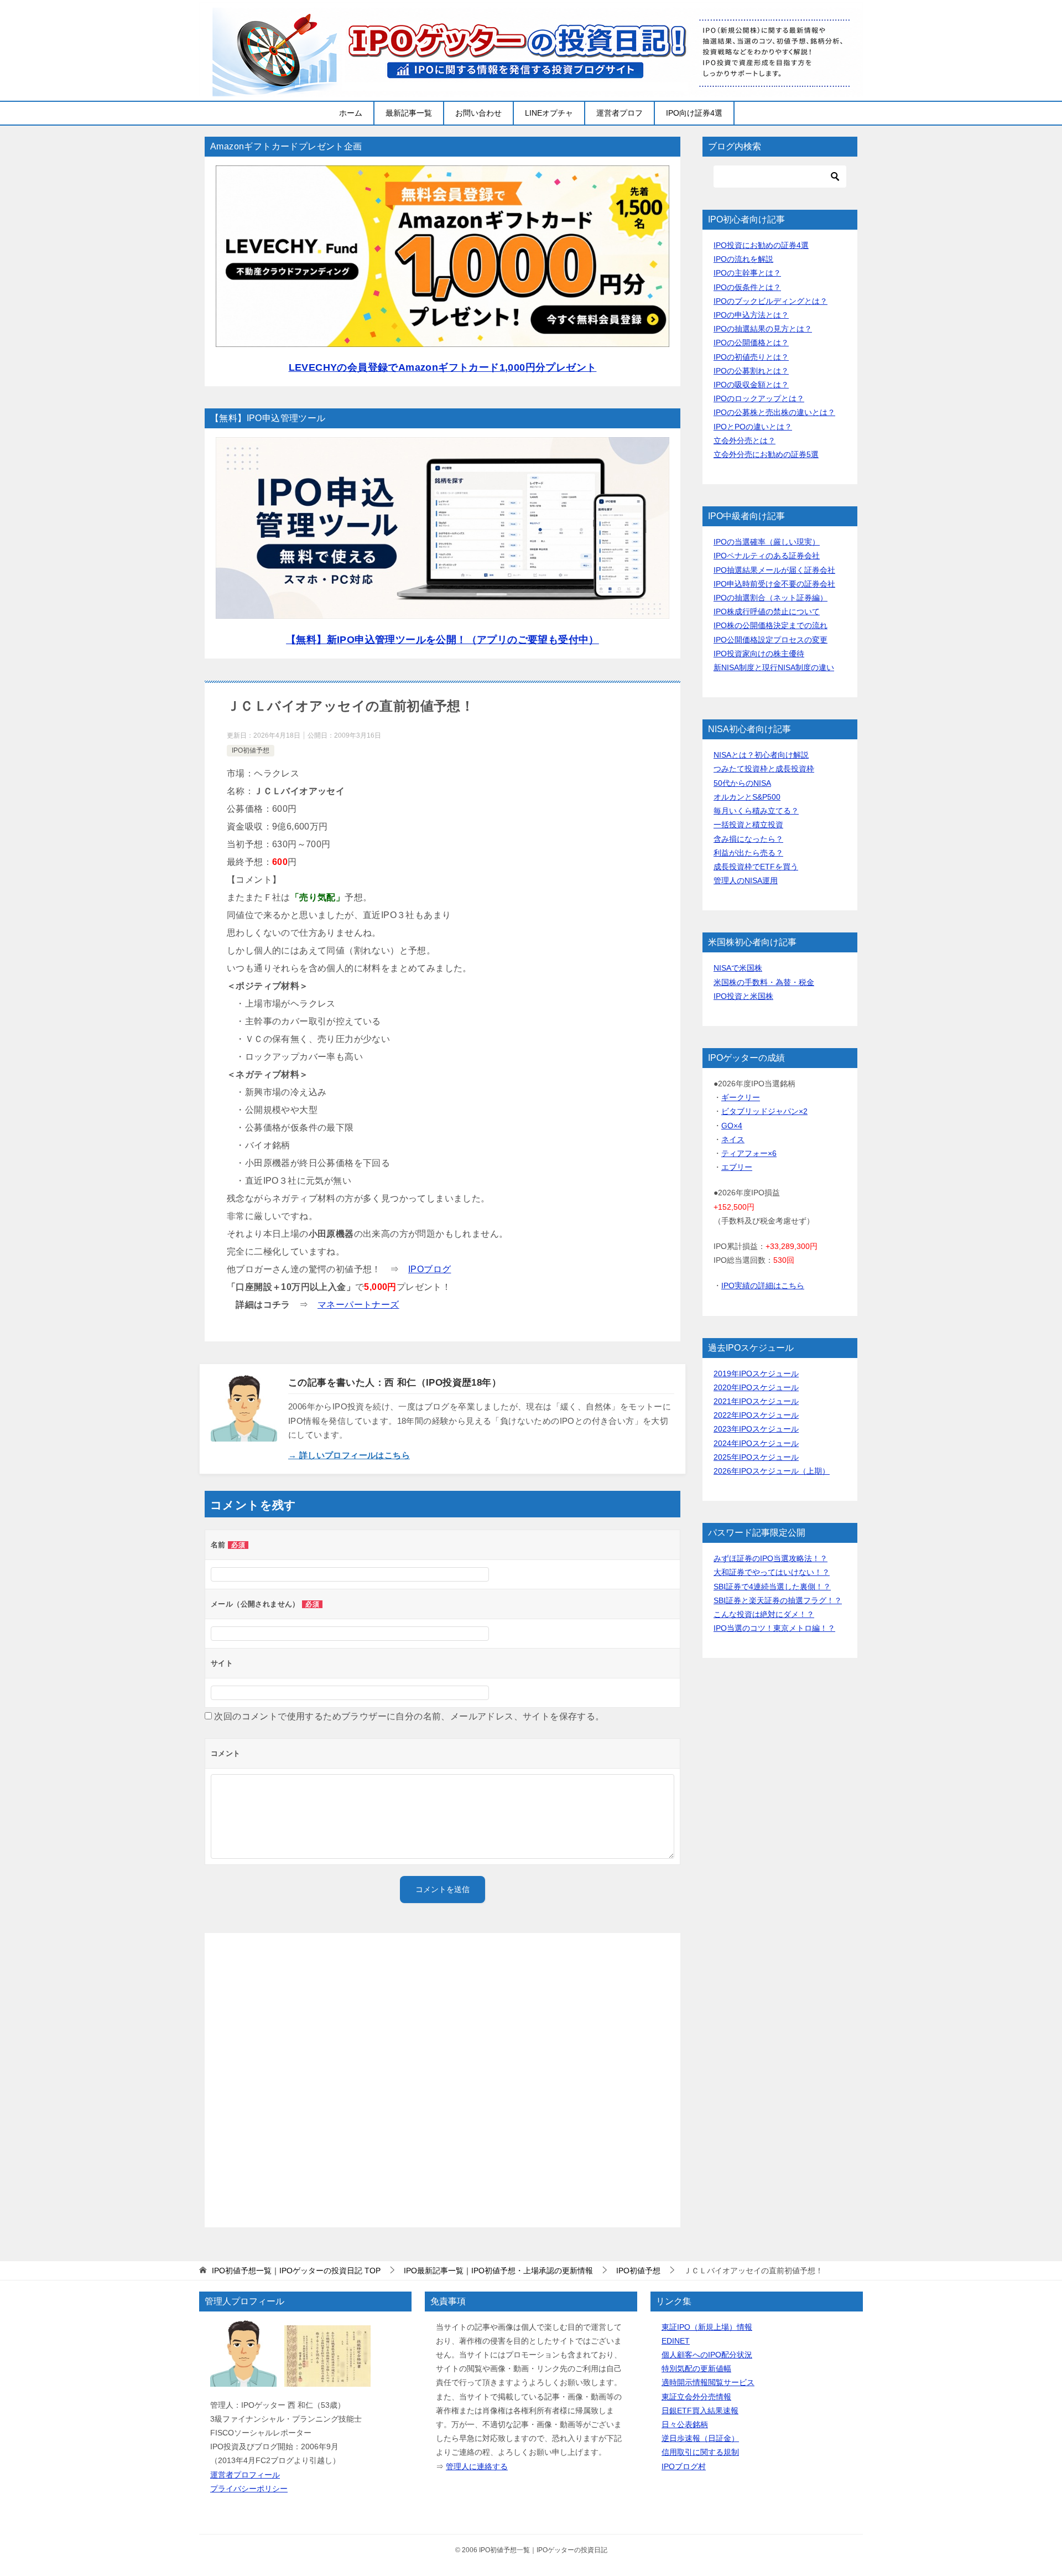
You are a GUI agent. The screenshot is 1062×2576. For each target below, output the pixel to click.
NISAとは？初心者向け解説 (761, 755)
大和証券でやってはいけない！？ (772, 1572)
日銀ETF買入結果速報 (700, 2411)
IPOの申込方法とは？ (751, 315)
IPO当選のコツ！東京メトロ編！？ (774, 1628)
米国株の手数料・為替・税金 (764, 982)
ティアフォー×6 (749, 1153)
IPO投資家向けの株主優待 (759, 654)
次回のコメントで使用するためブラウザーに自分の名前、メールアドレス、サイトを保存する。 (409, 1716)
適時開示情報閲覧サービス (708, 2382)
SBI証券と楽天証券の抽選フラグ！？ (778, 1600)
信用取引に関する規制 (700, 2452)
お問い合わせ (478, 113)
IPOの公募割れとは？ (751, 371)
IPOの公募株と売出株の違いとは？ (774, 412)
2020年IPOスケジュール (756, 1387)
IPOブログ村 (684, 2466)
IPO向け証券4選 (694, 113)
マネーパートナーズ (358, 1305)
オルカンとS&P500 (747, 797)
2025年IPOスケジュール (756, 1457)
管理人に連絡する (477, 2466)
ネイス (733, 1139)
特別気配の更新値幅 (696, 2368)
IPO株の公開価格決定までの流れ (771, 625)
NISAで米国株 (738, 968)
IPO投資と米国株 (743, 996)
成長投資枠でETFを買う (756, 867)
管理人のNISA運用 (746, 880)
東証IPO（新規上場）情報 (707, 2327)
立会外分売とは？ (745, 440)
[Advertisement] (442, 2080)
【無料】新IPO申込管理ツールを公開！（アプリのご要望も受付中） (442, 640)
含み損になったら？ (748, 839)
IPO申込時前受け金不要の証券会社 (774, 584)
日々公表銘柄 (685, 2424)
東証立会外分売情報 (696, 2397)
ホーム (351, 113)
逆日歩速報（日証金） (700, 2438)
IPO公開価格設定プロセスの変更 (771, 640)
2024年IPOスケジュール (756, 1443)
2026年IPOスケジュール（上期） (772, 1471)
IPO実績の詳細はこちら (763, 1286)
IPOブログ (430, 1269)
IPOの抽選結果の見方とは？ (763, 329)
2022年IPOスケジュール (756, 1415)
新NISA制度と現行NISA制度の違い (774, 667)
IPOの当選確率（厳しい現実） (767, 542)
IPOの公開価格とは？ (751, 343)
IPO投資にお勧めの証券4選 (761, 245)
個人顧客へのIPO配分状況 (707, 2355)
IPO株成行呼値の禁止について (767, 611)
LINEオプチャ (549, 113)
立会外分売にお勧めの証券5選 (766, 454)
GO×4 (732, 1126)
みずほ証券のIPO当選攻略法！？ (771, 1558)
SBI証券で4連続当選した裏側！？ (772, 1587)
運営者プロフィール (245, 2475)
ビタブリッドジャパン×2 (764, 1111)
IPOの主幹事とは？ (747, 273)
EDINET (676, 2341)
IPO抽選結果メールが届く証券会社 (774, 570)
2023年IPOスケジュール (756, 1429)
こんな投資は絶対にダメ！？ (764, 1614)
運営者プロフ (619, 113)
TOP (296, 2271)
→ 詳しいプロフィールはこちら (349, 1455)
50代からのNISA (742, 783)
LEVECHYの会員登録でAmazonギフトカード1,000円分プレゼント (443, 367)
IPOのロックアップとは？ (759, 398)
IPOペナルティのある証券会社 (767, 556)
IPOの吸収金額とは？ (751, 385)
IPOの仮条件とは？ (747, 287)
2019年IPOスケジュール (756, 1373)
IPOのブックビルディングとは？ (771, 301)
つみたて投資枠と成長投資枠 (764, 769)
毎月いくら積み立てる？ (756, 811)
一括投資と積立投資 (748, 825)
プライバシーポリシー (249, 2489)
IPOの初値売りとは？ (751, 357)
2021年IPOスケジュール (756, 1401)
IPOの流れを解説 (743, 259)
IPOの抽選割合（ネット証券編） (771, 598)
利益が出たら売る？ (748, 853)
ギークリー (741, 1097)
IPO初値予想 (251, 750)
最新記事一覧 (409, 113)
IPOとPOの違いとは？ (753, 427)
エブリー (737, 1167)
